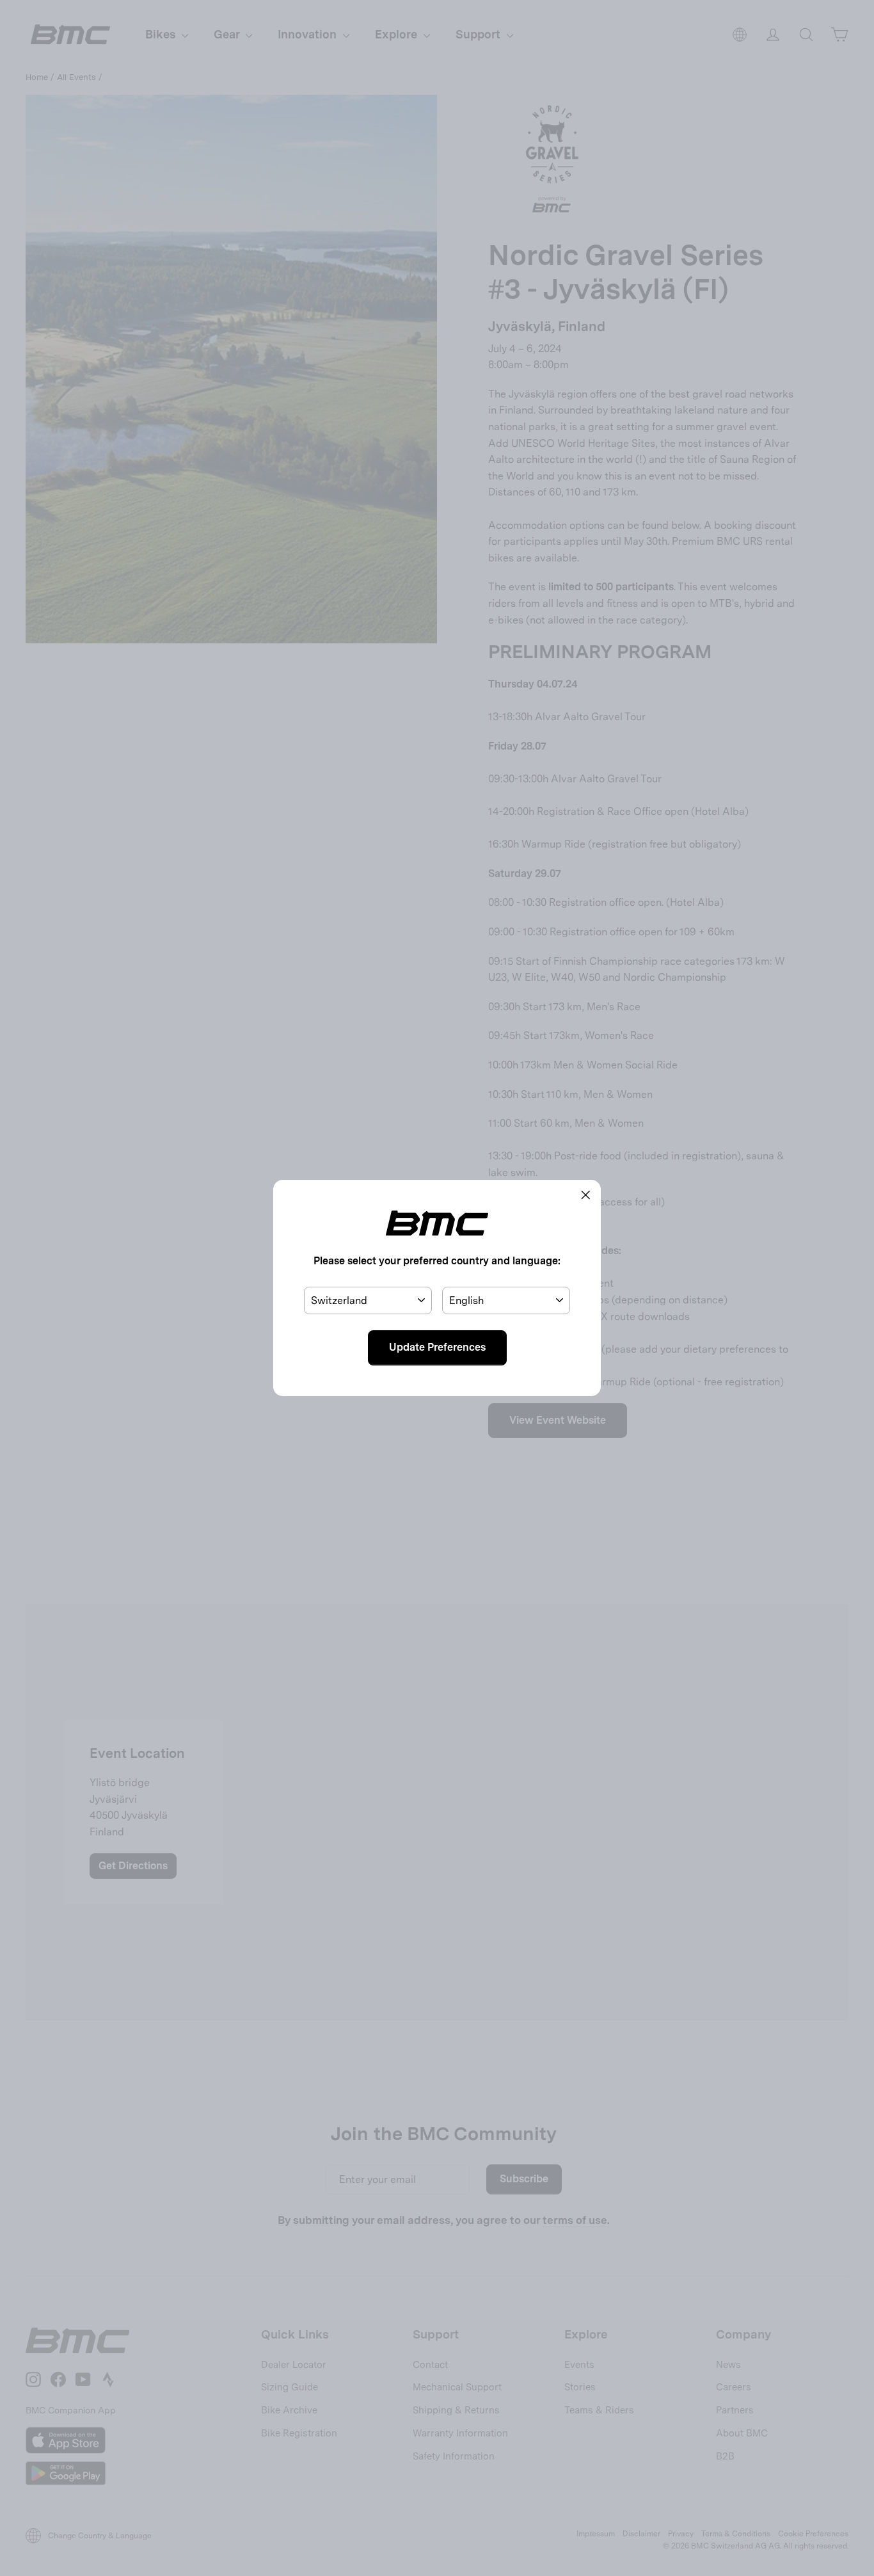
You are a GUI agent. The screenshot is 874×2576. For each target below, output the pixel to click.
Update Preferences (437, 1347)
